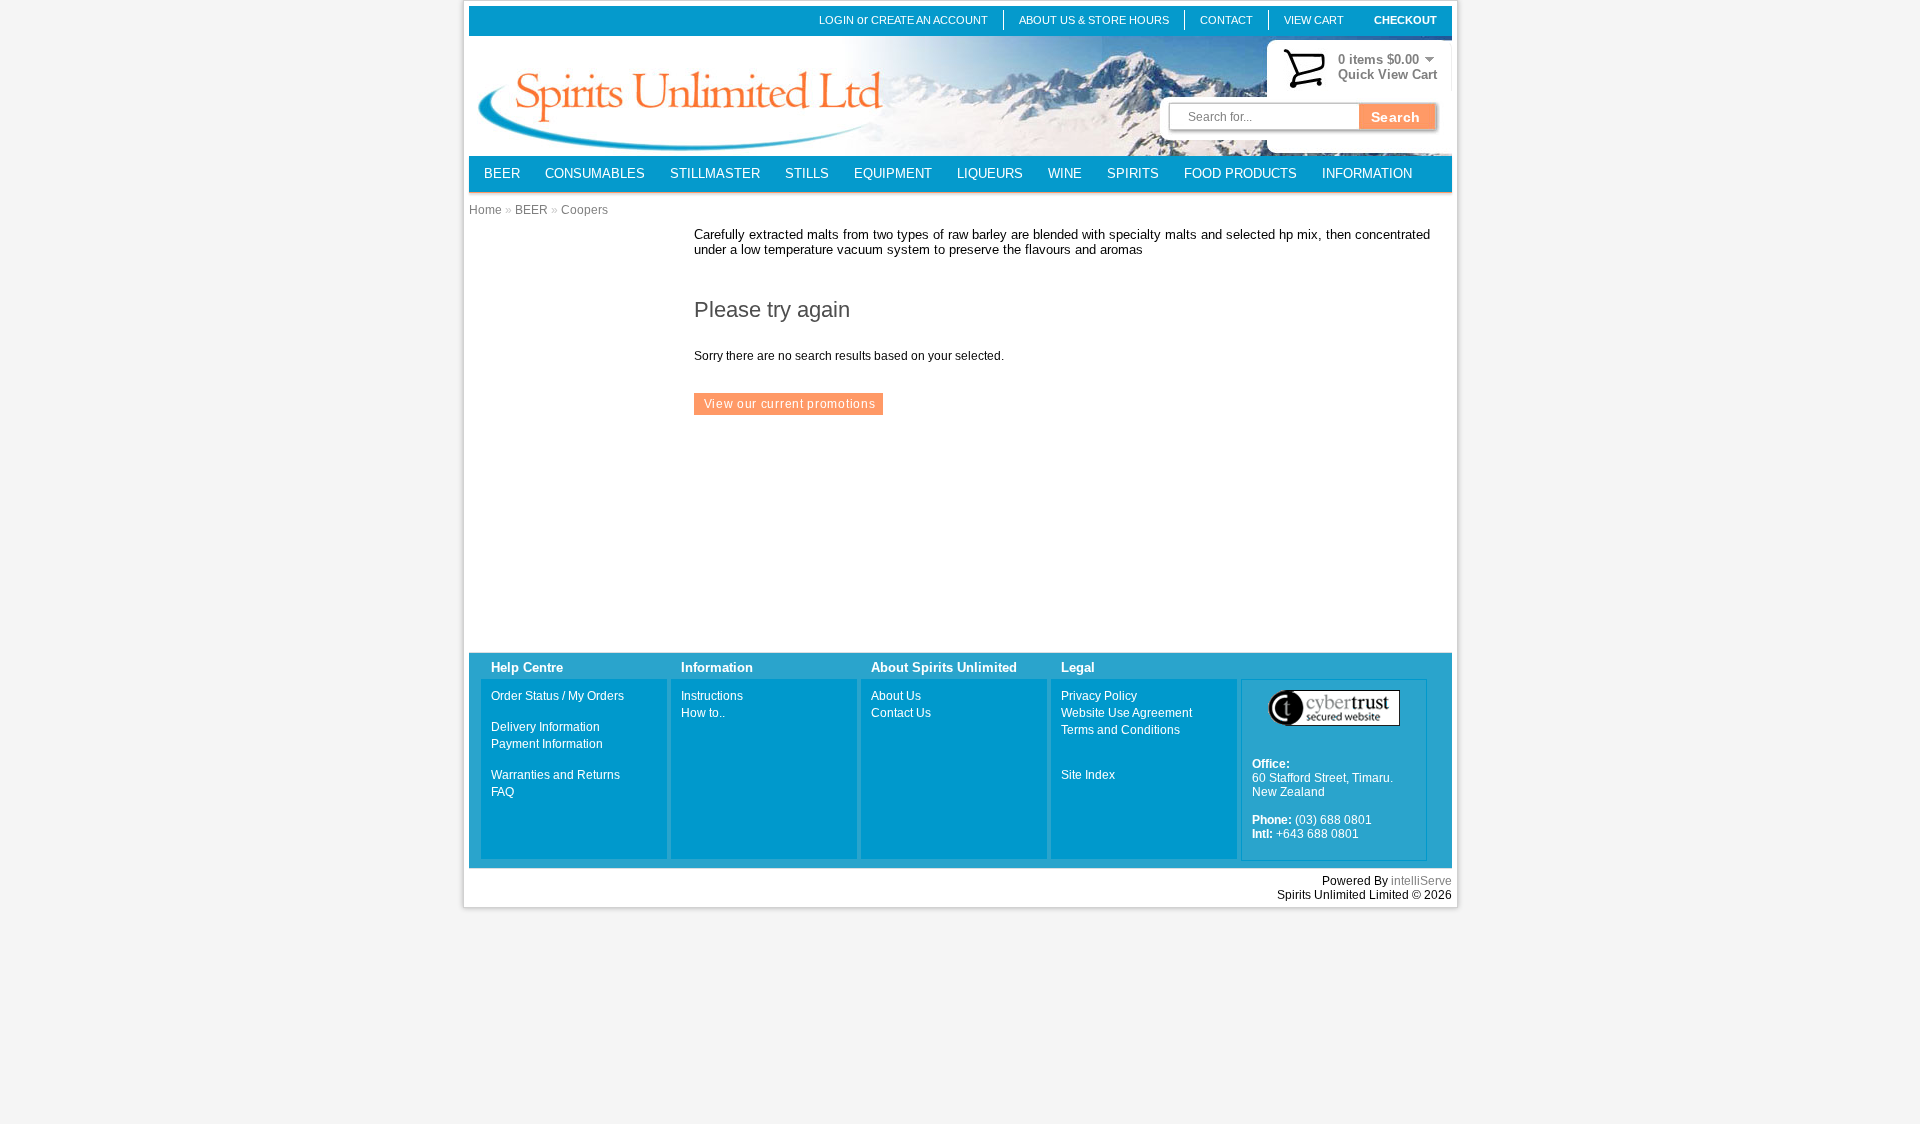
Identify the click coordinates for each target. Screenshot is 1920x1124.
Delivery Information (545, 727)
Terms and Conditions (1120, 730)
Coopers (584, 210)
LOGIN (836, 20)
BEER (502, 173)
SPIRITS (1133, 173)
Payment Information (547, 744)
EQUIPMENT (893, 173)
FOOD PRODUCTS (1240, 173)
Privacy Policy (1099, 696)
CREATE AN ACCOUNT (929, 20)
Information (1367, 173)
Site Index (1088, 775)
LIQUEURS (990, 173)
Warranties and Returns (555, 775)
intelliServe (1421, 881)
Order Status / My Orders (557, 696)
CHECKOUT (1405, 20)
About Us (896, 696)
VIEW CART (1314, 20)
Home (485, 210)
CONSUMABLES (595, 173)
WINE (1065, 173)
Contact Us (901, 713)
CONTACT (1226, 20)
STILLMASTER (715, 173)
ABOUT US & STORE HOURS (1094, 20)
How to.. (703, 713)
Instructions (712, 696)
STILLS (807, 173)
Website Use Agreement (1126, 713)
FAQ (502, 792)
